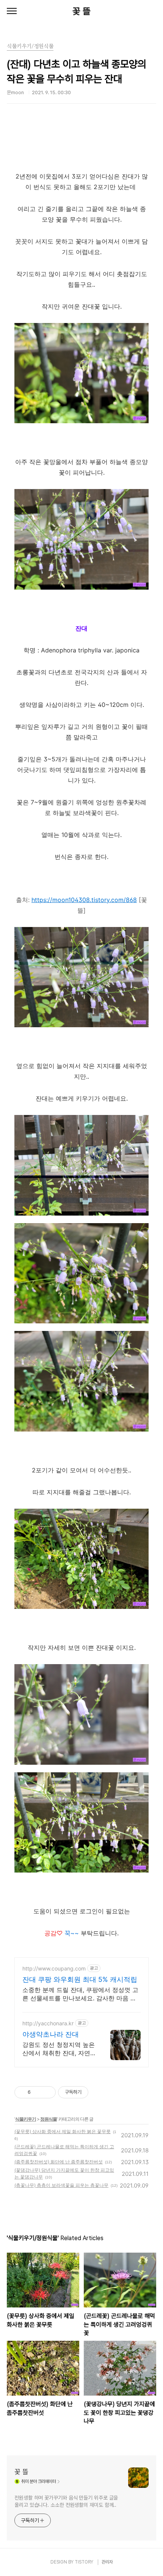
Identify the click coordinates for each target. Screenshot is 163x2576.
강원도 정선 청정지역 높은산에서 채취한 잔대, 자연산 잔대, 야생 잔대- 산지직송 (59, 2049)
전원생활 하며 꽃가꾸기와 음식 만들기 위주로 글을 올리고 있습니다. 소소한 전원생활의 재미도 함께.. (66, 2501)
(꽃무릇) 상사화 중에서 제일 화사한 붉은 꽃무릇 (63, 2131)
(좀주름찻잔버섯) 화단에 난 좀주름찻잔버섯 (59, 2162)
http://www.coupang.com (54, 1968)
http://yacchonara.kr (48, 2023)
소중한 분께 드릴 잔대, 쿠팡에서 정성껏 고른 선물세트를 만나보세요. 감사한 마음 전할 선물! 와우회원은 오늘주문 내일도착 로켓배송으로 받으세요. (80, 1994)
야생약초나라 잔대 (51, 2034)
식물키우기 (26, 2119)
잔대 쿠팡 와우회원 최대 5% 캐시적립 (80, 1979)
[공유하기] (38, 2092)
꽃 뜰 (81, 11)
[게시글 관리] (47, 2092)
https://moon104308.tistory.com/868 (84, 900)
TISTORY (84, 2562)
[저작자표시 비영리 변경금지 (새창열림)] (99, 2092)
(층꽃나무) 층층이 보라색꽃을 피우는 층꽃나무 (61, 2185)
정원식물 (49, 2119)
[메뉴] (12, 11)
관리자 (107, 2562)
